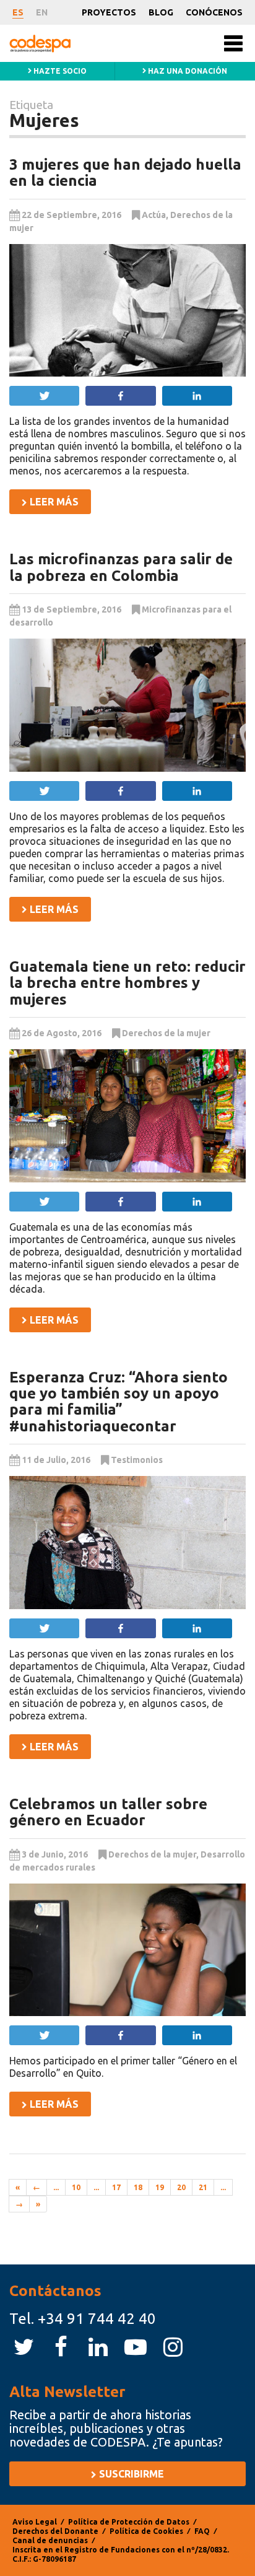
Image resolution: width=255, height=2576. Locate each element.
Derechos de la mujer (166, 1033)
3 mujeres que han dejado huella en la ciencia (125, 172)
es (18, 12)
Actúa (154, 215)
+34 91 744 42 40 (97, 2319)
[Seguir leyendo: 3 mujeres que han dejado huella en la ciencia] (127, 311)
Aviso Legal (35, 2522)
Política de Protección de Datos (129, 2522)
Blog (161, 12)
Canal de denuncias (50, 2540)
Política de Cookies (146, 2531)
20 (181, 2187)
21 (203, 2187)
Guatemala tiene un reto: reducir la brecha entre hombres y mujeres (127, 983)
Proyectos (109, 12)
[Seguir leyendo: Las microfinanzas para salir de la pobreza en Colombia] (127, 705)
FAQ (202, 2531)
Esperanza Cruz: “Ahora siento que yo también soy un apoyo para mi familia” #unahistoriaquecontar (119, 1402)
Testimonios (137, 1460)
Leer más (53, 502)
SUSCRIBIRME (130, 2474)
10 (76, 2187)
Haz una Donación (187, 71)
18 (138, 2187)
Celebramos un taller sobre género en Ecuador (108, 1812)
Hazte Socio (59, 71)
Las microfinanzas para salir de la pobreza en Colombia (121, 567)
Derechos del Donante (55, 2531)
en (42, 12)
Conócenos (214, 12)
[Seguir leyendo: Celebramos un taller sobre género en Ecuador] (127, 1950)
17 (116, 2187)
